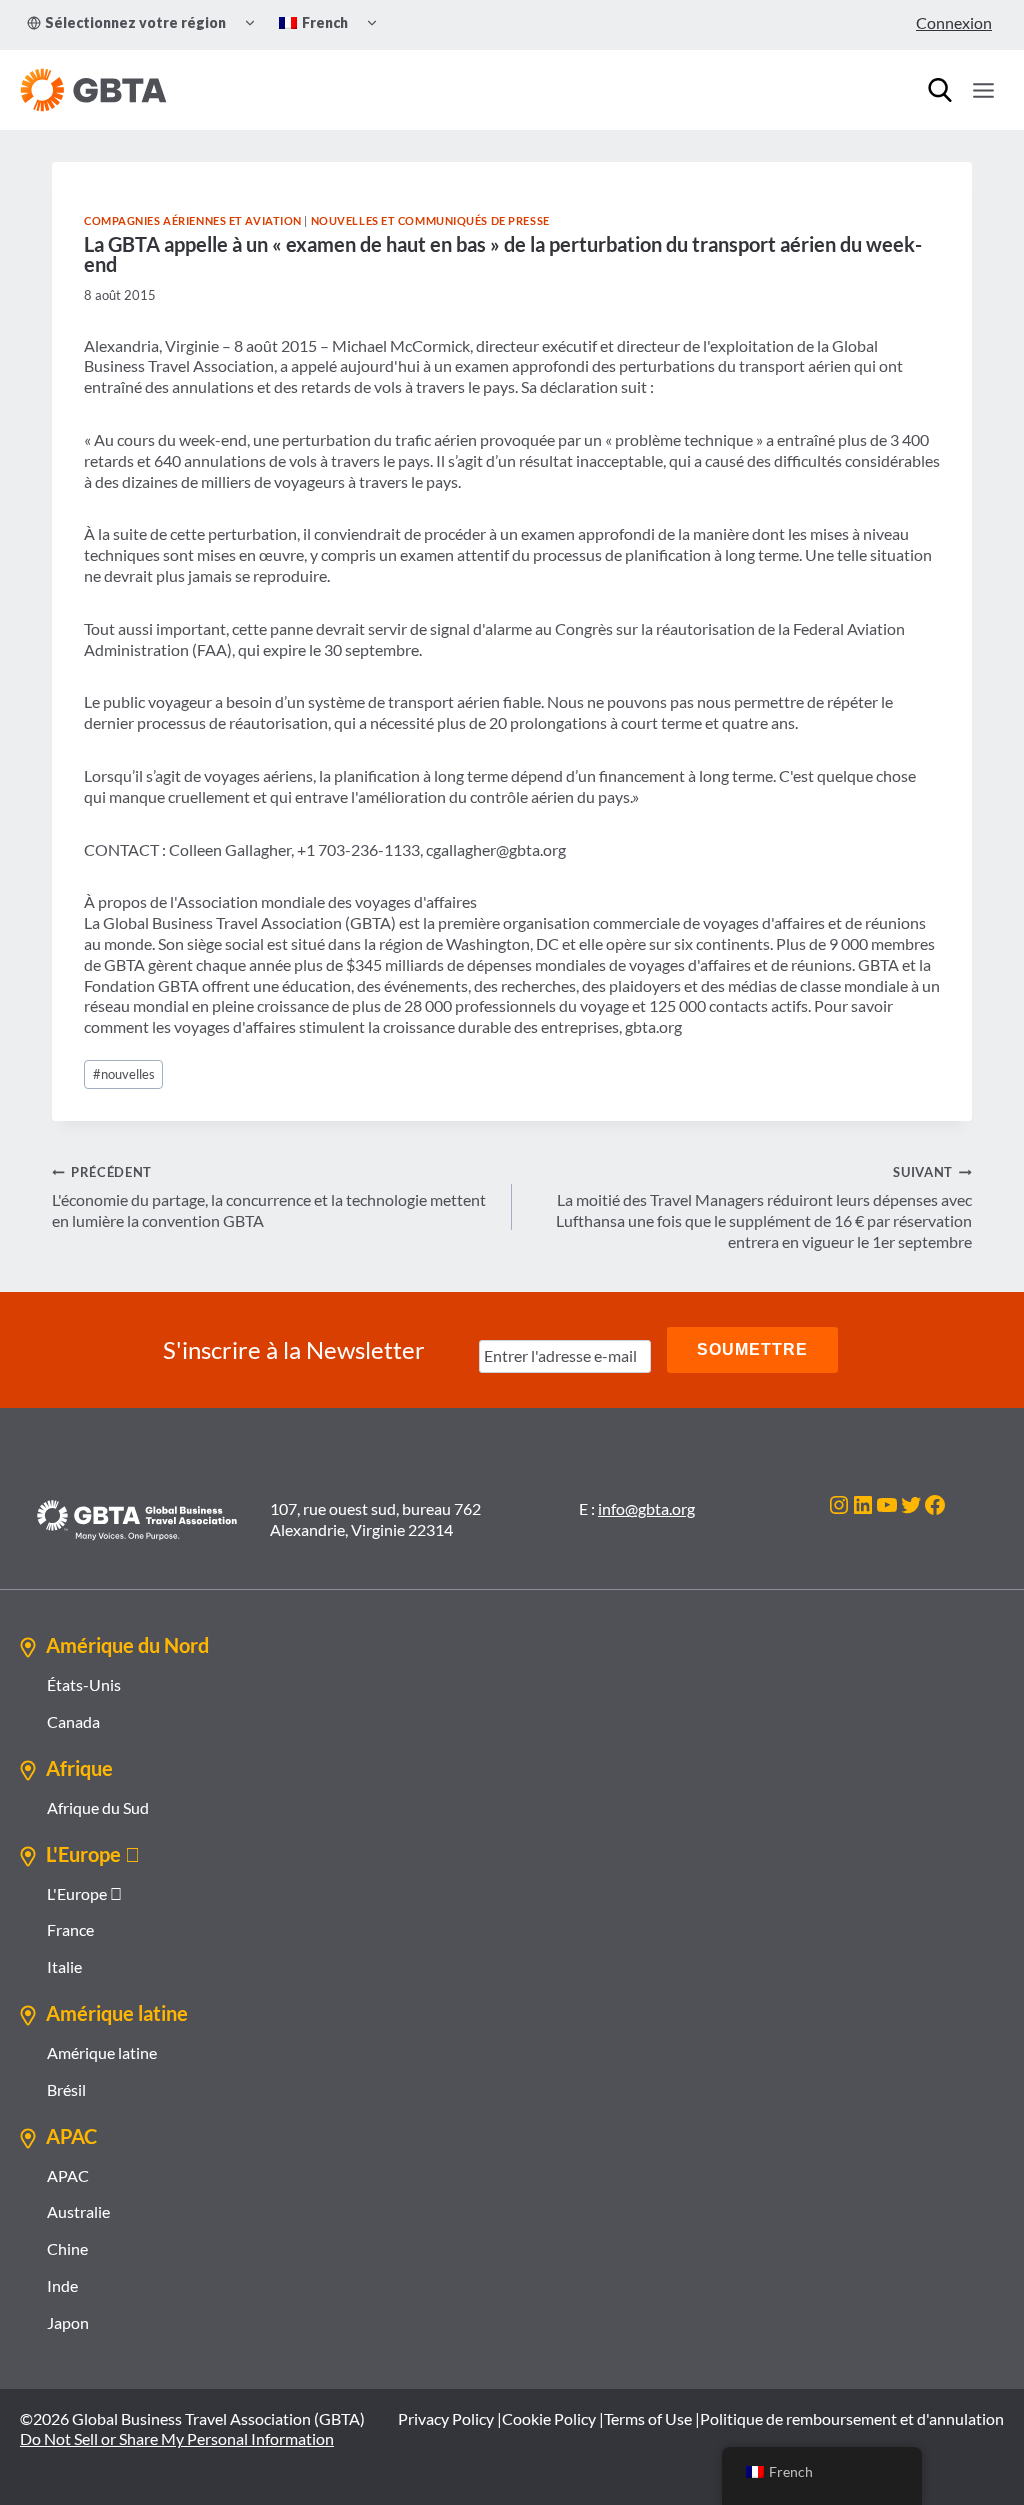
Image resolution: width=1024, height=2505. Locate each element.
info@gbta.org (646, 1508)
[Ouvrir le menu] (983, 90)
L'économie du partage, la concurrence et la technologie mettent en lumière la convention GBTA (269, 1197)
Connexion (954, 22)
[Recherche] (940, 90)
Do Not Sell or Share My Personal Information (177, 2438)
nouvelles (124, 1074)
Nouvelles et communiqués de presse (430, 220)
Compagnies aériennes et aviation (193, 220)
